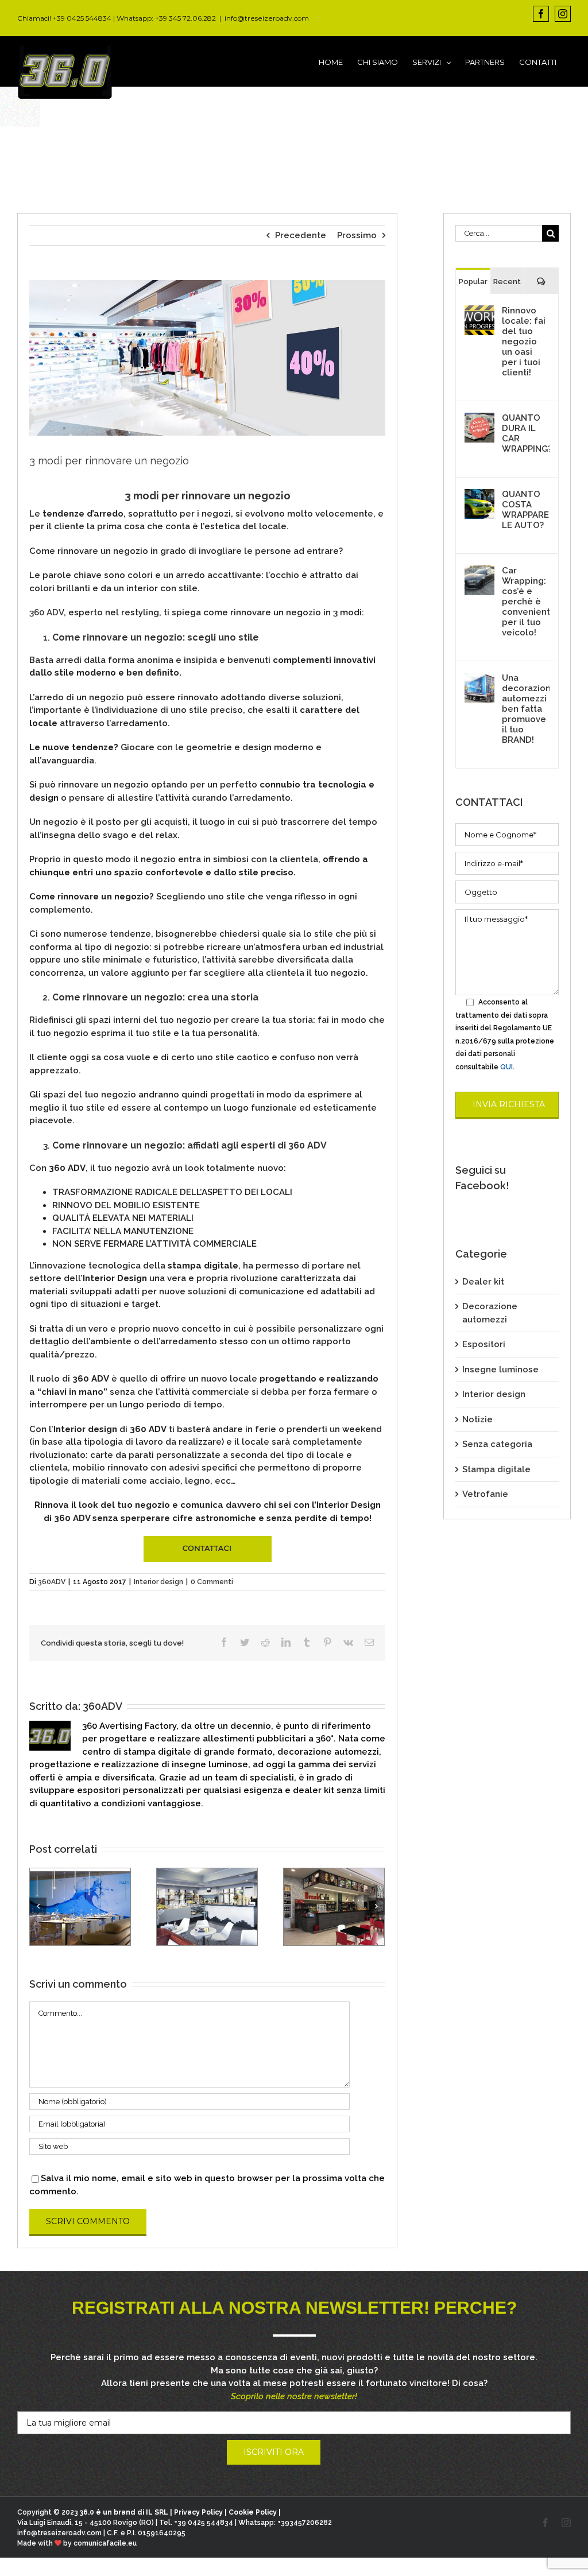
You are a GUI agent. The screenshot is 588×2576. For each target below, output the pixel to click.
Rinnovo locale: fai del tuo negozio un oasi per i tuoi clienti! (524, 342)
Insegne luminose (500, 1370)
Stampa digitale (496, 1469)
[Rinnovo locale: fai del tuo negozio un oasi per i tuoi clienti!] (479, 312)
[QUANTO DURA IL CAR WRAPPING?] (479, 419)
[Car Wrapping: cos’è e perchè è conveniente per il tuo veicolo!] (479, 572)
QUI (506, 1067)
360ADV (52, 1582)
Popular (473, 282)
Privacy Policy (198, 2512)
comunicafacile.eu (105, 2543)
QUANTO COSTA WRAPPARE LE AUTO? (525, 510)
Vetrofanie (485, 1494)
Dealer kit (483, 1282)
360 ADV (47, 612)
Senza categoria (497, 1444)
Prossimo (357, 235)
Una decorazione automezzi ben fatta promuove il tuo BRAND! (526, 709)
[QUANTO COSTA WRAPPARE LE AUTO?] (479, 495)
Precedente (301, 235)
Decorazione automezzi (490, 1313)
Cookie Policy (253, 2512)
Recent (507, 282)
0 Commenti (212, 1582)
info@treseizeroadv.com (267, 18)
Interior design (158, 1582)
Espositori (484, 1344)
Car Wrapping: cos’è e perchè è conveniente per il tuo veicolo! (526, 602)
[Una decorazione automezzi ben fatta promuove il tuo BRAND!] (479, 679)
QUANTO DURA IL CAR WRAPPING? (526, 433)
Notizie (477, 1419)
